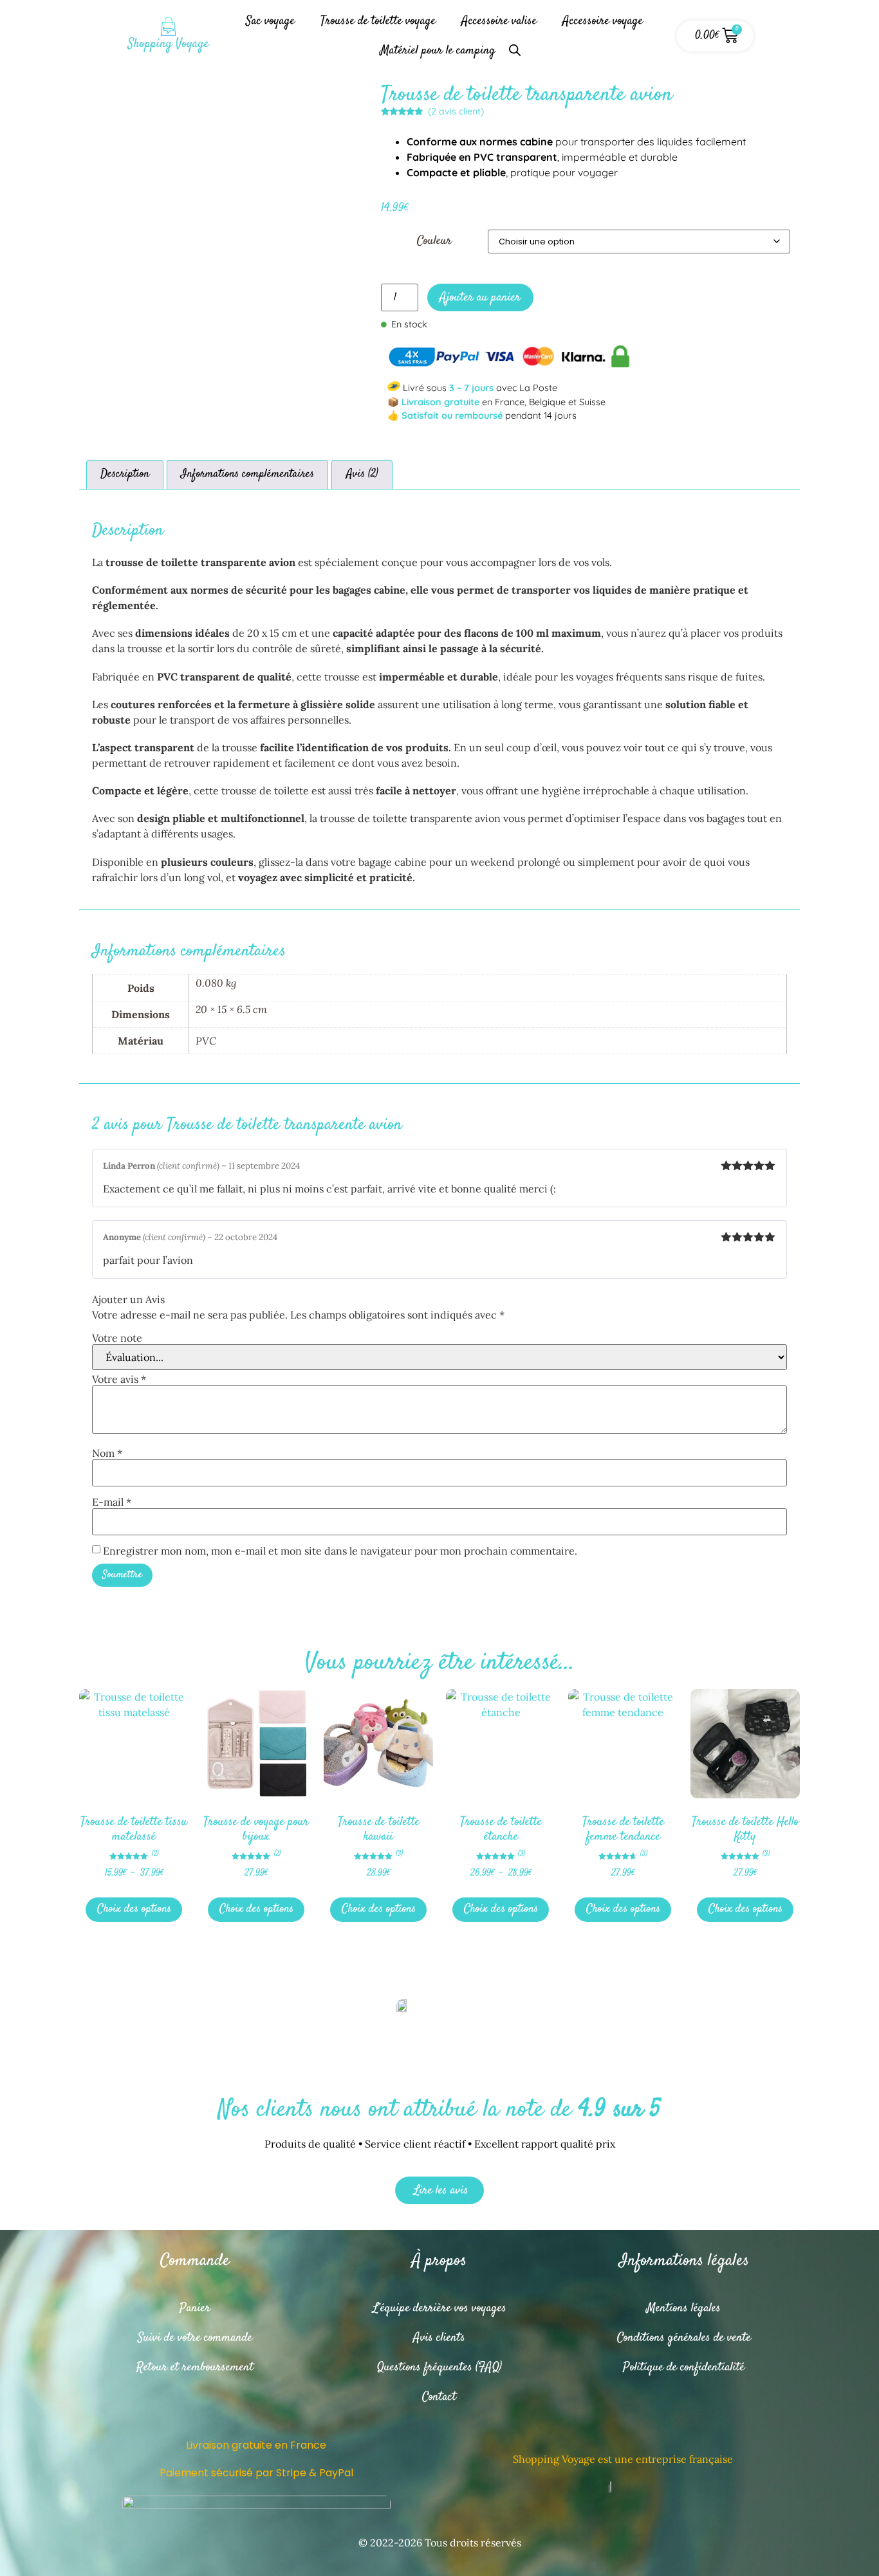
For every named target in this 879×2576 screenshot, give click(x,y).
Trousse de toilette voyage (378, 21)
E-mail (112, 1502)
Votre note (117, 1338)
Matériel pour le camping (438, 50)
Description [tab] (125, 474)
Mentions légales (684, 2308)
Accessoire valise (499, 21)
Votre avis (119, 1379)
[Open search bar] (515, 45)
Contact (439, 2397)
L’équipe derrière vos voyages (439, 2308)
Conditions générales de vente (684, 2338)
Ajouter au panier (480, 297)
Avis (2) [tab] (362, 474)
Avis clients (439, 2338)
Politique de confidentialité (684, 2367)
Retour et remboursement (195, 2367)
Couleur (434, 241)
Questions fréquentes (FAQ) (439, 2367)
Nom (107, 1453)
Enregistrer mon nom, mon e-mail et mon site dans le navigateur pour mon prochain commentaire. (340, 1551)
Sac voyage (270, 21)
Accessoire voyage (603, 21)
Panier (195, 2308)
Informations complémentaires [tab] (247, 474)
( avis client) (456, 111)
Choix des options (134, 1909)
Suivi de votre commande (195, 2338)
